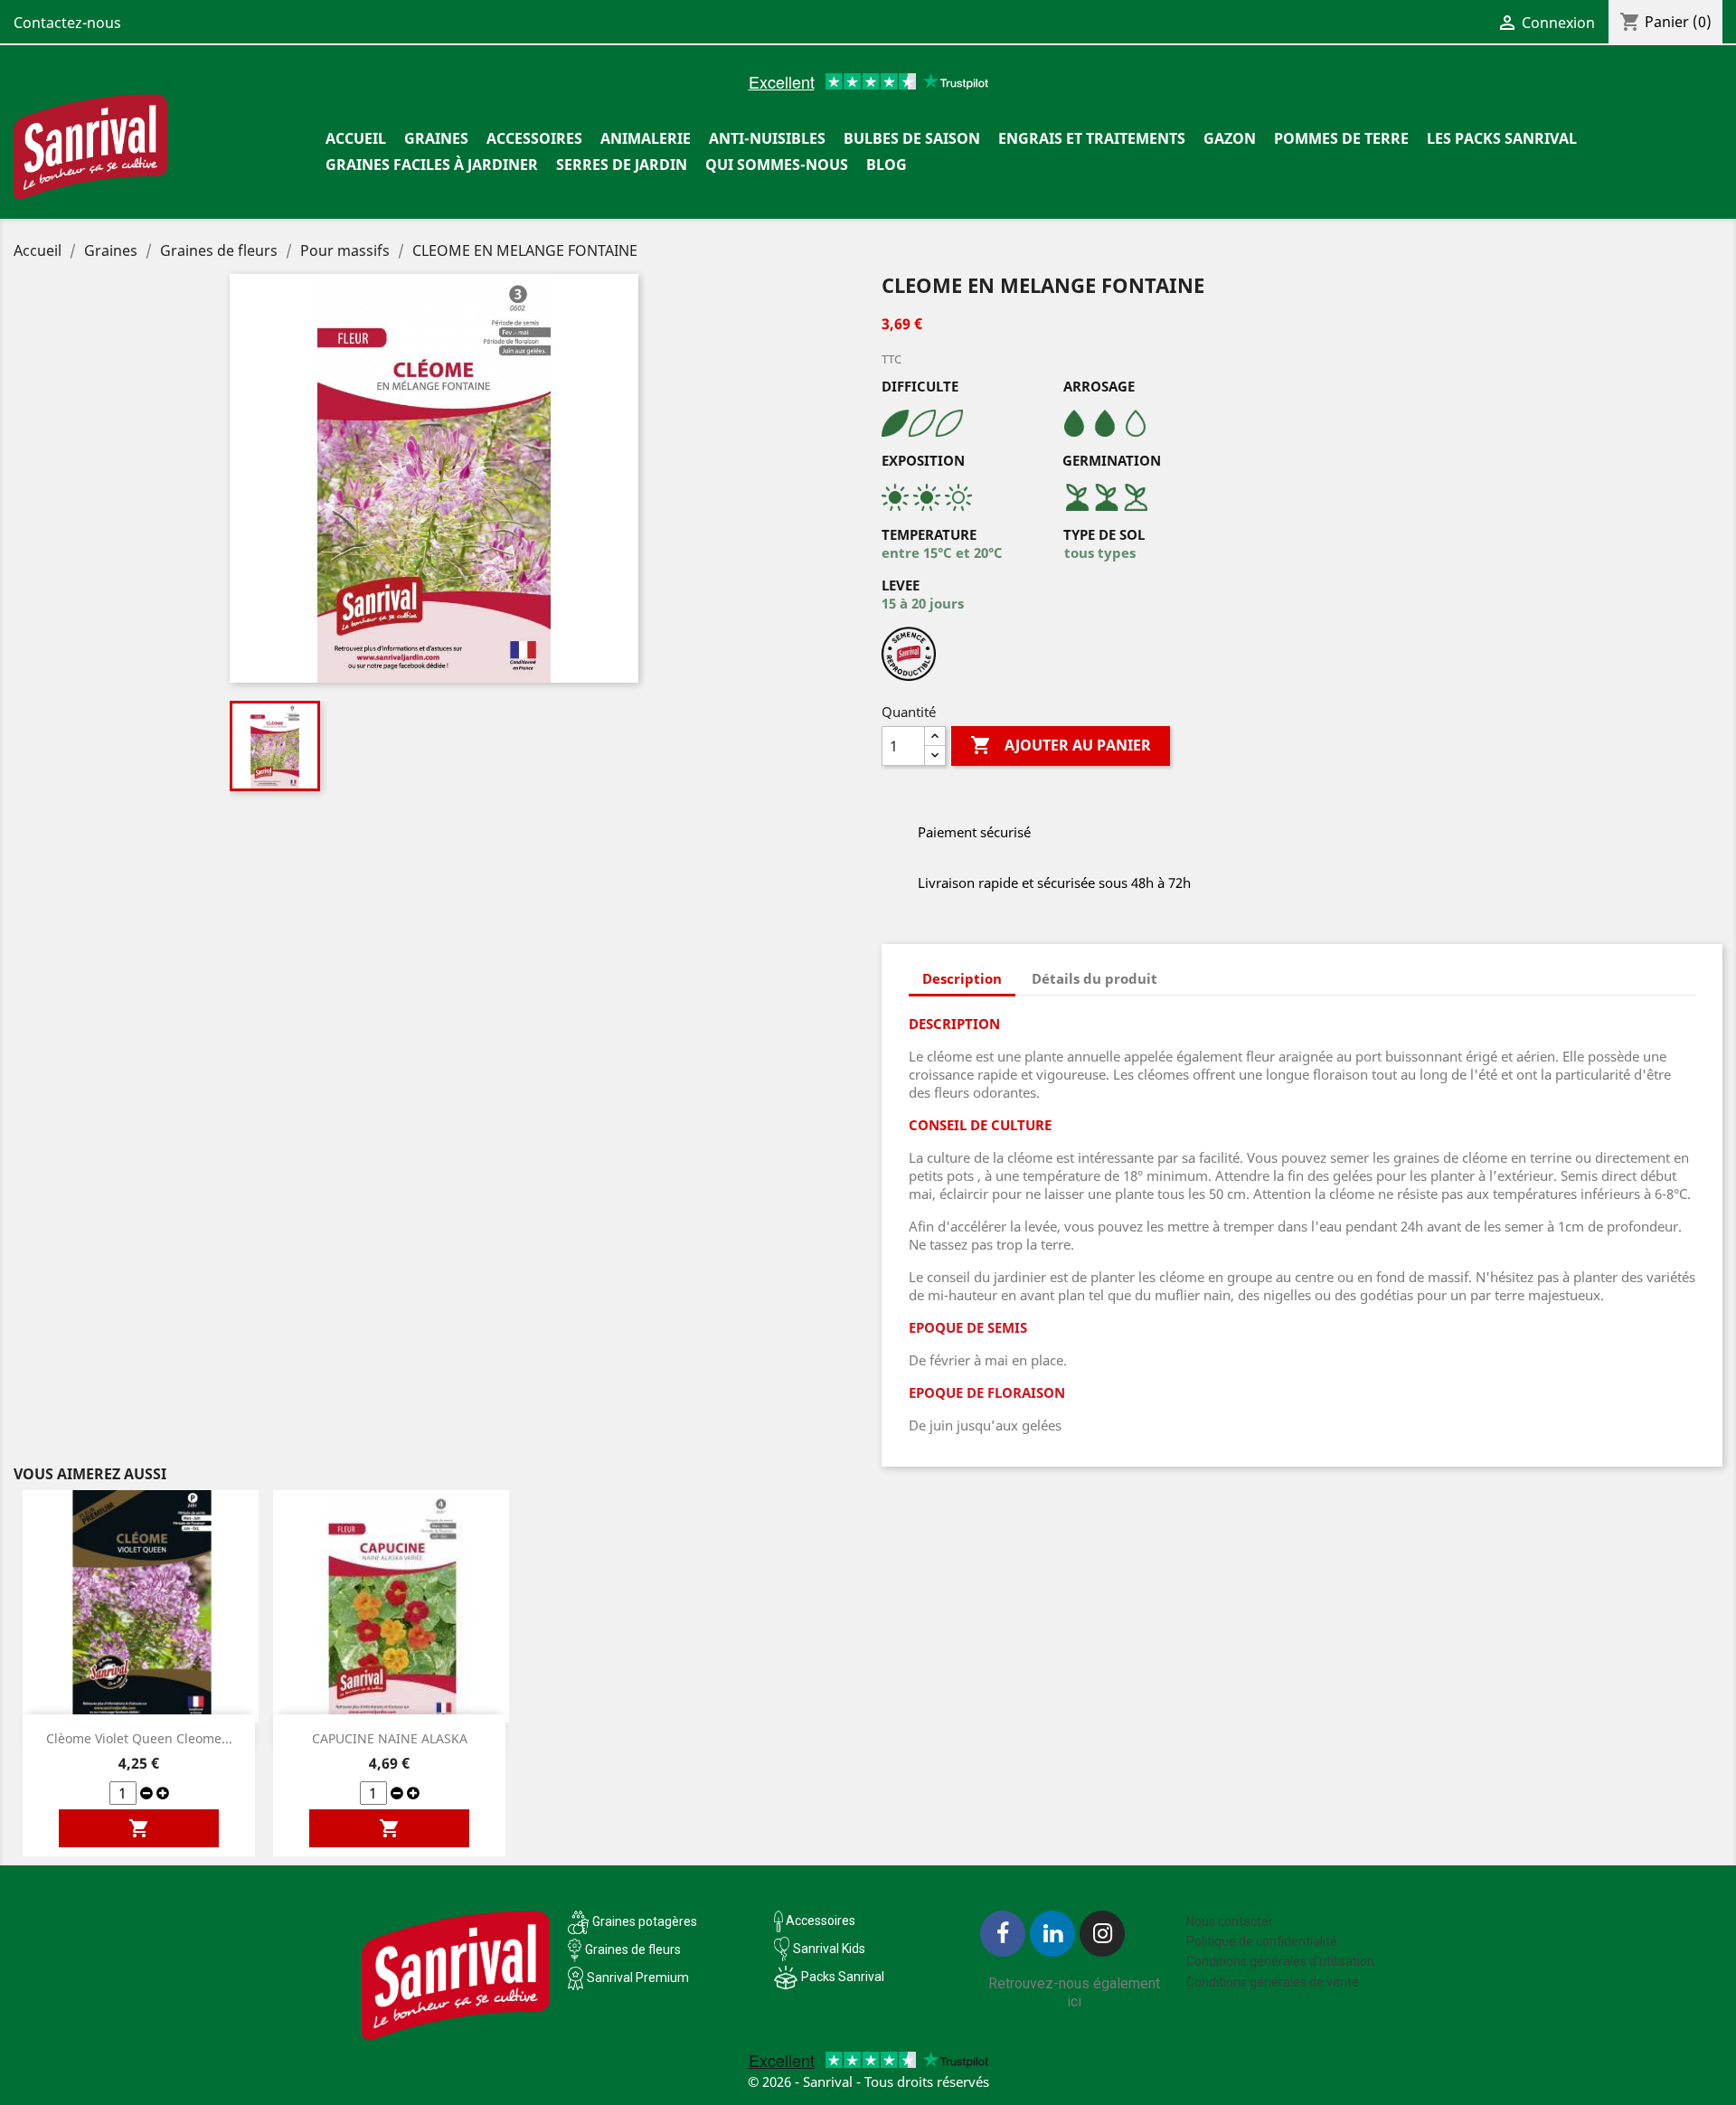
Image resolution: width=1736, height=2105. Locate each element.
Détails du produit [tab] (1094, 978)
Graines (436, 138)
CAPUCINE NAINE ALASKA (390, 1738)
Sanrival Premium (638, 1978)
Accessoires (534, 138)
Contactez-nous (67, 23)
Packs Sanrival (843, 1977)
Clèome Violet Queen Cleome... (139, 1738)
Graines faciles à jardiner (432, 165)
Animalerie (646, 138)
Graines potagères (645, 1921)
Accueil (356, 138)
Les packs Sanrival (1502, 138)
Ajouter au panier (1061, 745)
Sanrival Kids (829, 1949)
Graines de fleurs (633, 1949)
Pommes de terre (1341, 138)
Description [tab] (962, 978)
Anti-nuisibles (767, 138)
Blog (887, 165)
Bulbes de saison (912, 138)
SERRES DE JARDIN (622, 165)
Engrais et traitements (1092, 138)
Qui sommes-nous (777, 165)
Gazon (1230, 138)
